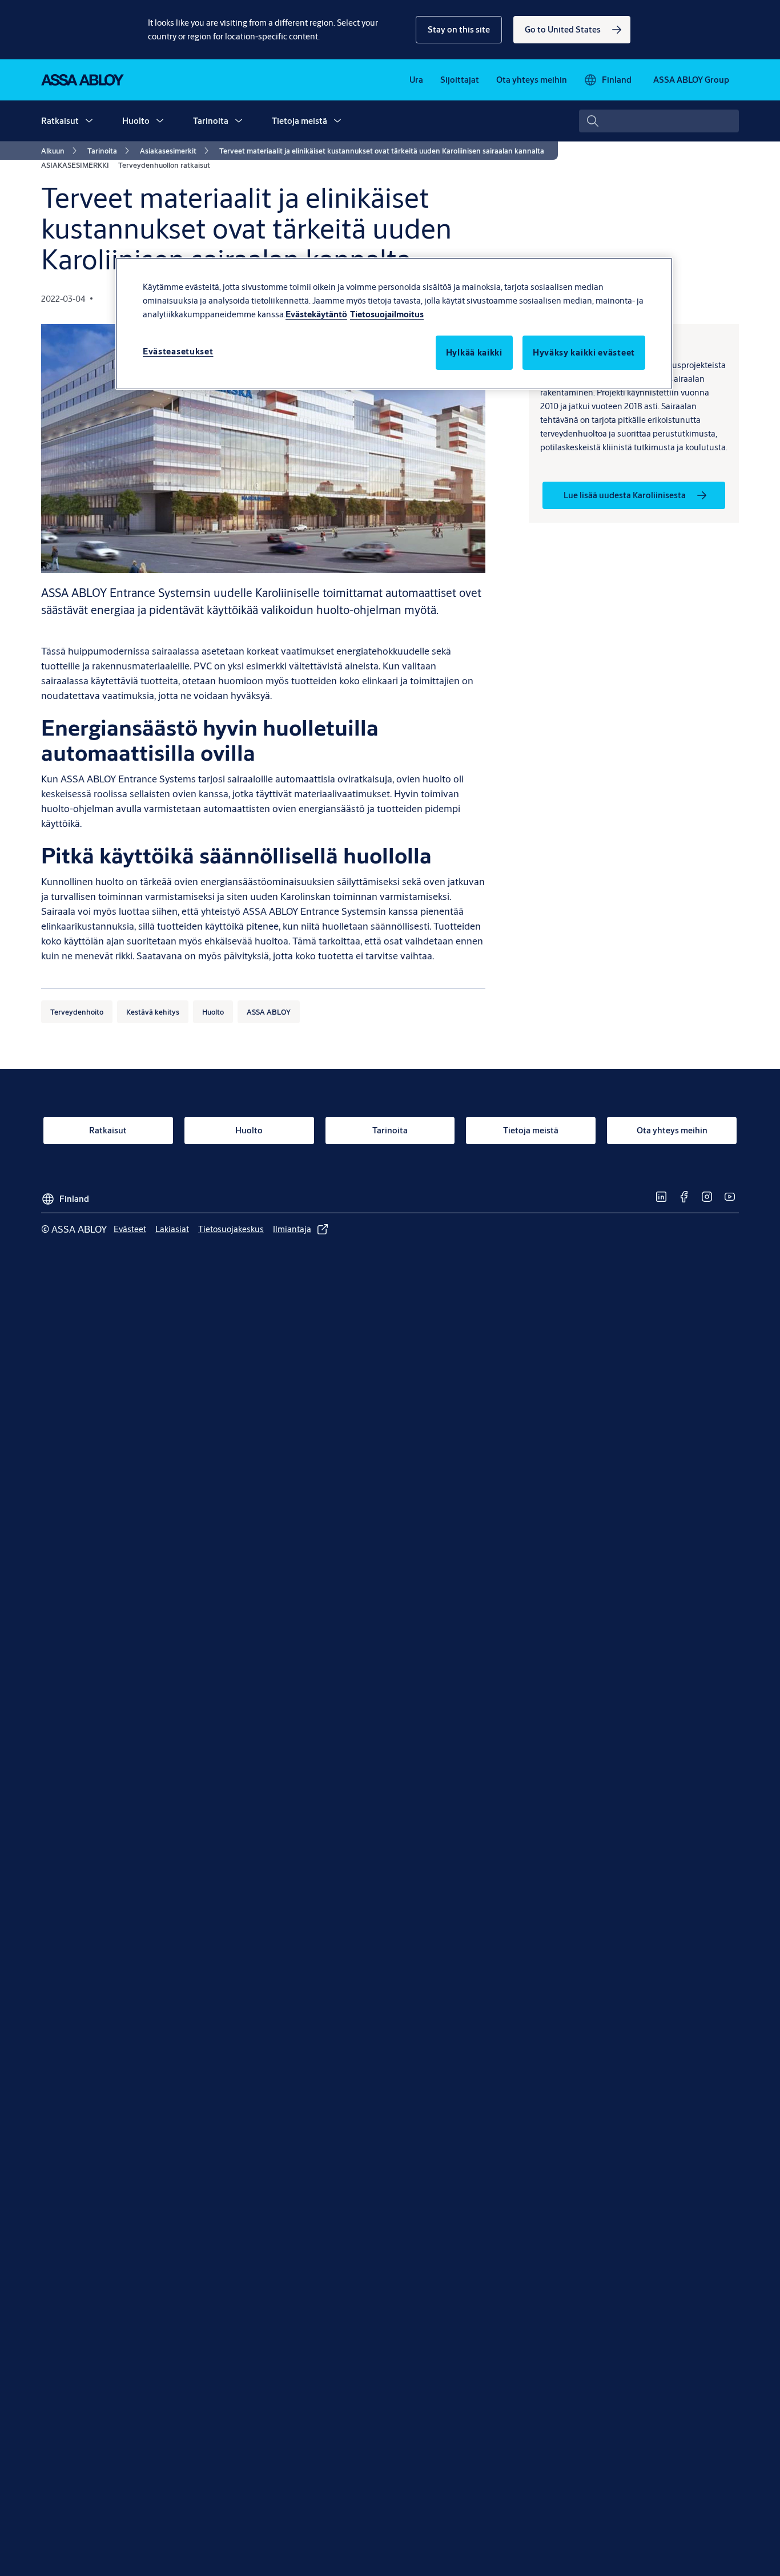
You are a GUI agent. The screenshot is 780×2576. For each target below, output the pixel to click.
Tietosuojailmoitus (387, 314)
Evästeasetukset (178, 351)
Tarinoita (211, 121)
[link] (572, 30)
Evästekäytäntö (316, 314)
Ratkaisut (60, 121)
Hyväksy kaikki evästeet (584, 352)
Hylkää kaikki (474, 352)
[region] (394, 324)
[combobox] (659, 121)
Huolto (136, 121)
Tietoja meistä (299, 121)
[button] (459, 30)
